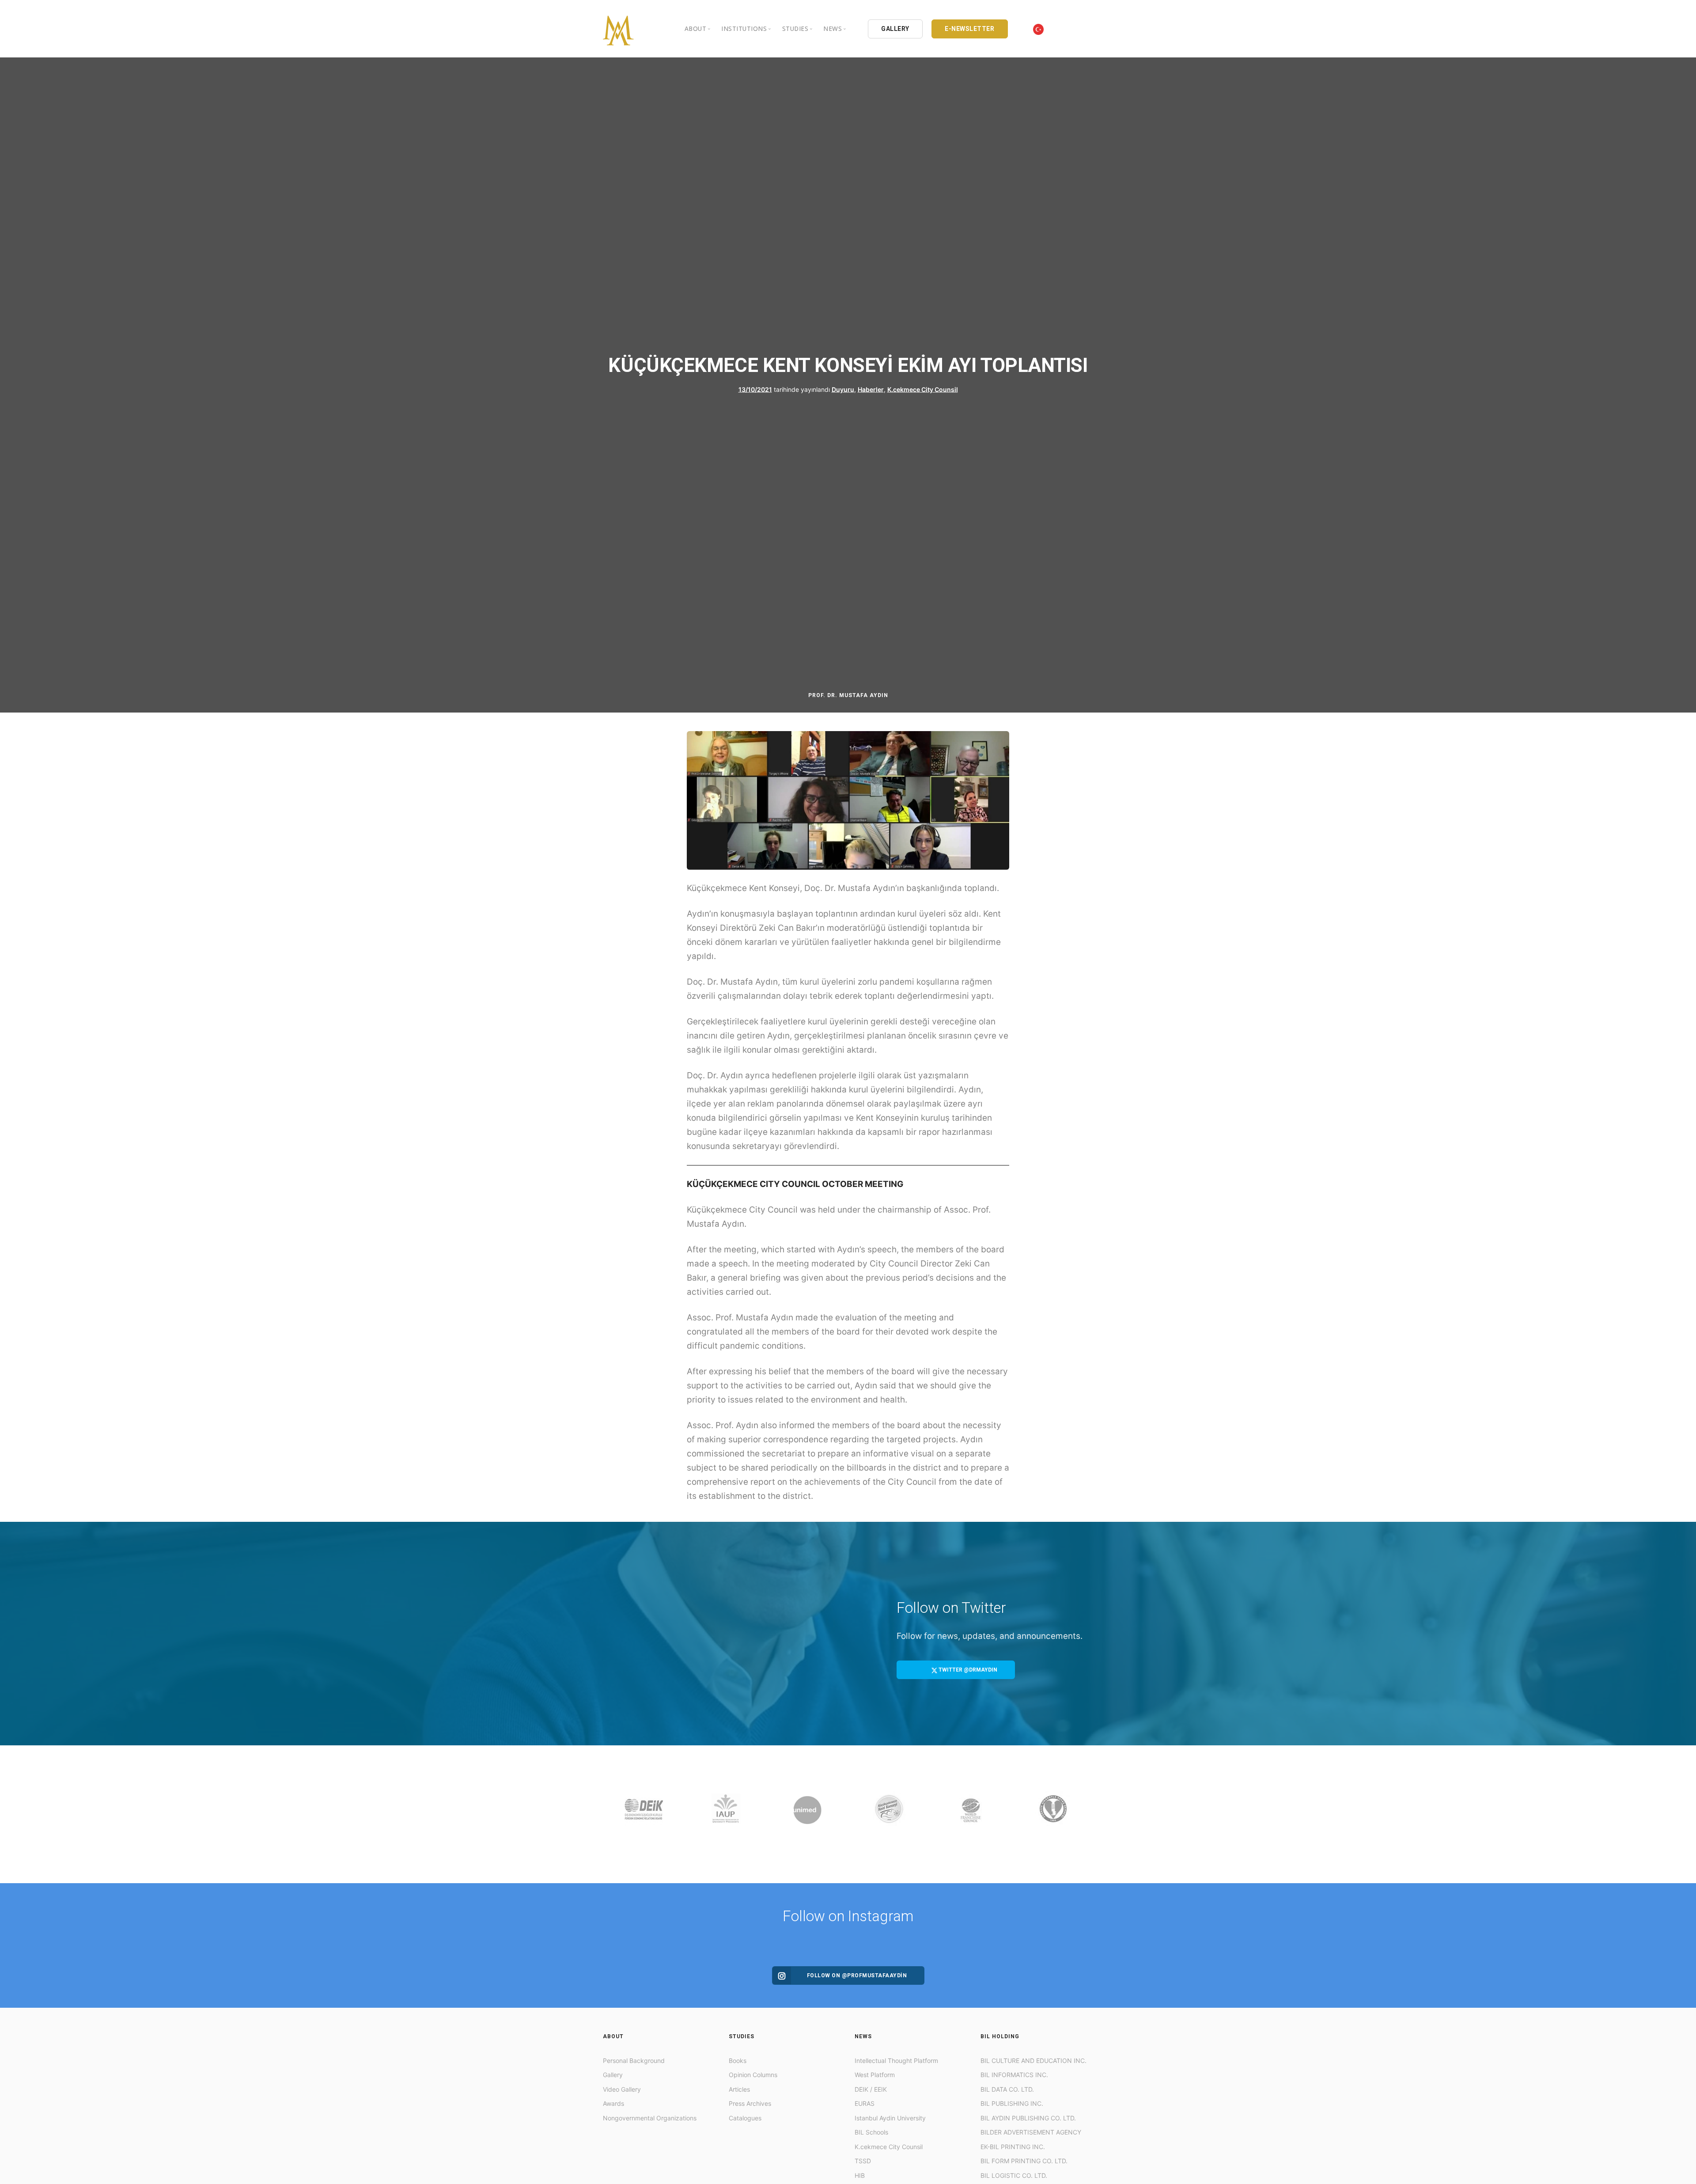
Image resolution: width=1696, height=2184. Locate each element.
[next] (1085, 1814)
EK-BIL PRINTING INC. (1013, 2147)
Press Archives (750, 2103)
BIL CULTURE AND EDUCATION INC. (1033, 2061)
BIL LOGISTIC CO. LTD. (1014, 2175)
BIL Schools (871, 2132)
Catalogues (745, 2118)
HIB (860, 2175)
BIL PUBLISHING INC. (1012, 2103)
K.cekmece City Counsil (923, 389)
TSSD (863, 2161)
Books (738, 2061)
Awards (613, 2103)
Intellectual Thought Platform (896, 2061)
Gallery (613, 2075)
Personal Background (634, 2061)
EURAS (865, 2103)
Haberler (871, 389)
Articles (739, 2089)
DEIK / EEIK (871, 2089)
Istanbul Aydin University (890, 2118)
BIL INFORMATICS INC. (1014, 2075)
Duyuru (843, 389)
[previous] (611, 1814)
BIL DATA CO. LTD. (1007, 2089)
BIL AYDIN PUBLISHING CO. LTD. (1028, 2118)
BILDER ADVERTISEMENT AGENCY (1031, 2132)
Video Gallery (622, 2089)
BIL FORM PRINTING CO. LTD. (1024, 2161)
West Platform (875, 2075)
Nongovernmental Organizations (650, 2118)
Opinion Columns (753, 2075)
